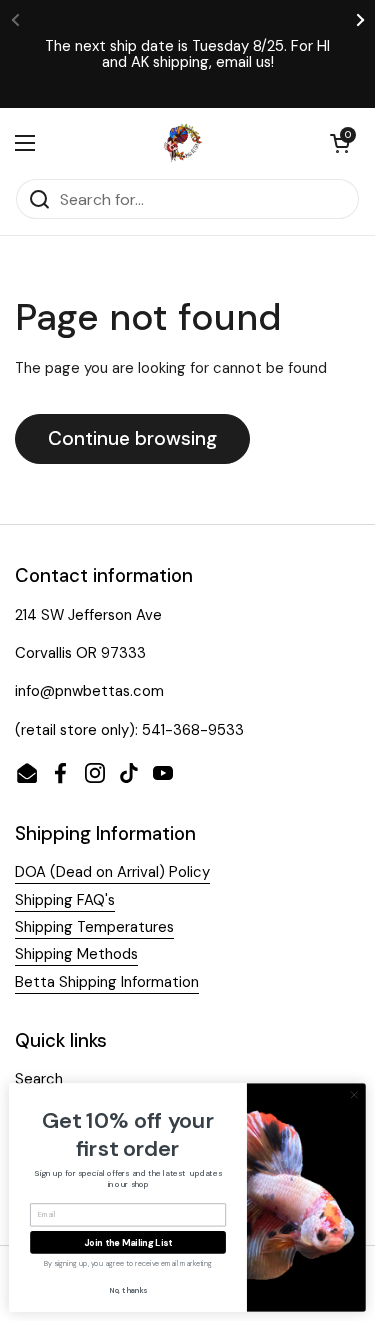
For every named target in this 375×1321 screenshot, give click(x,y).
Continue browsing (132, 438)
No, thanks (128, 1290)
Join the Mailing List (128, 1242)
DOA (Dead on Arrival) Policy (112, 872)
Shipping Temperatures (94, 927)
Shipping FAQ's (65, 900)
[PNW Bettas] (182, 143)
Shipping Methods (76, 954)
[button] (340, 143)
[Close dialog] (354, 1095)
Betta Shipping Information (107, 982)
